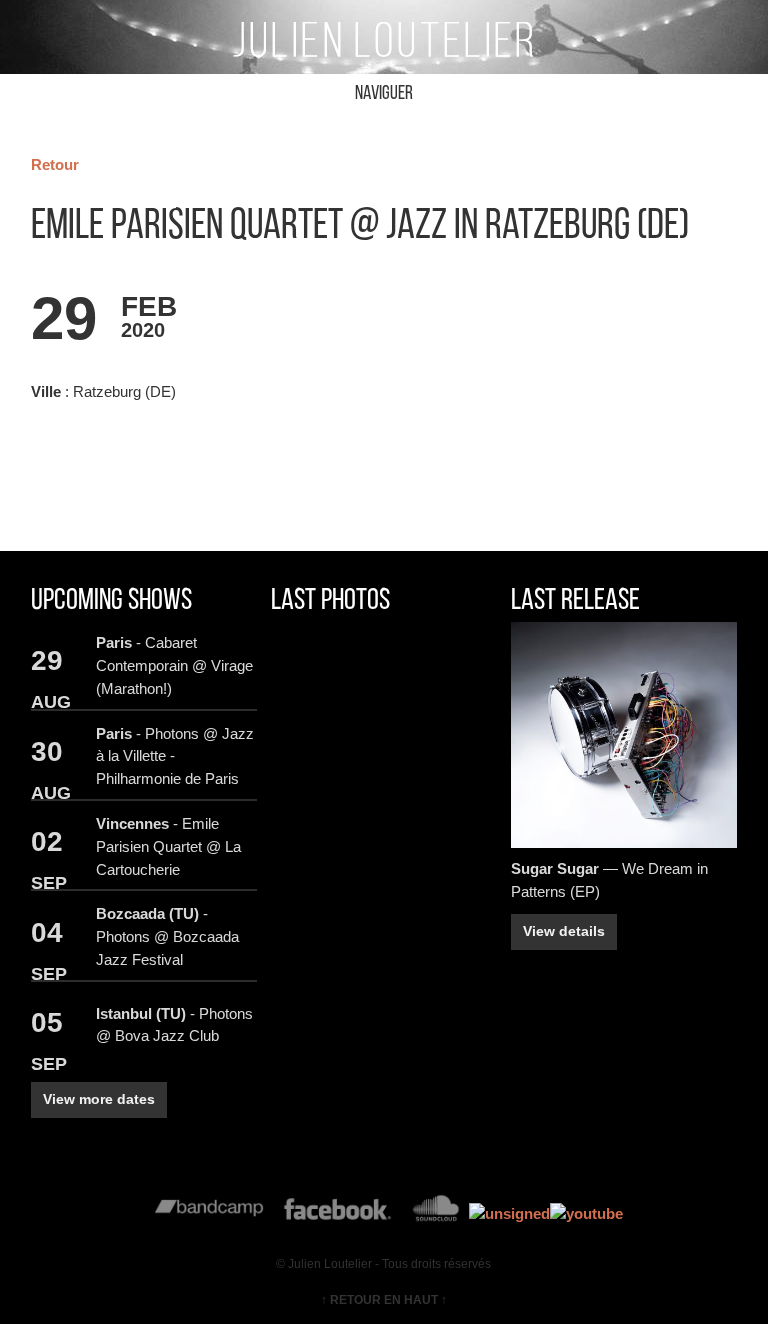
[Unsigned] (509, 1213)
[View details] (624, 735)
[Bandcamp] (209, 1213)
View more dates (99, 1099)
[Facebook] (337, 1213)
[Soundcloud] (435, 1213)
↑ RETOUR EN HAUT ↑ (384, 1300)
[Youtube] (586, 1213)
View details (564, 931)
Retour (55, 164)
